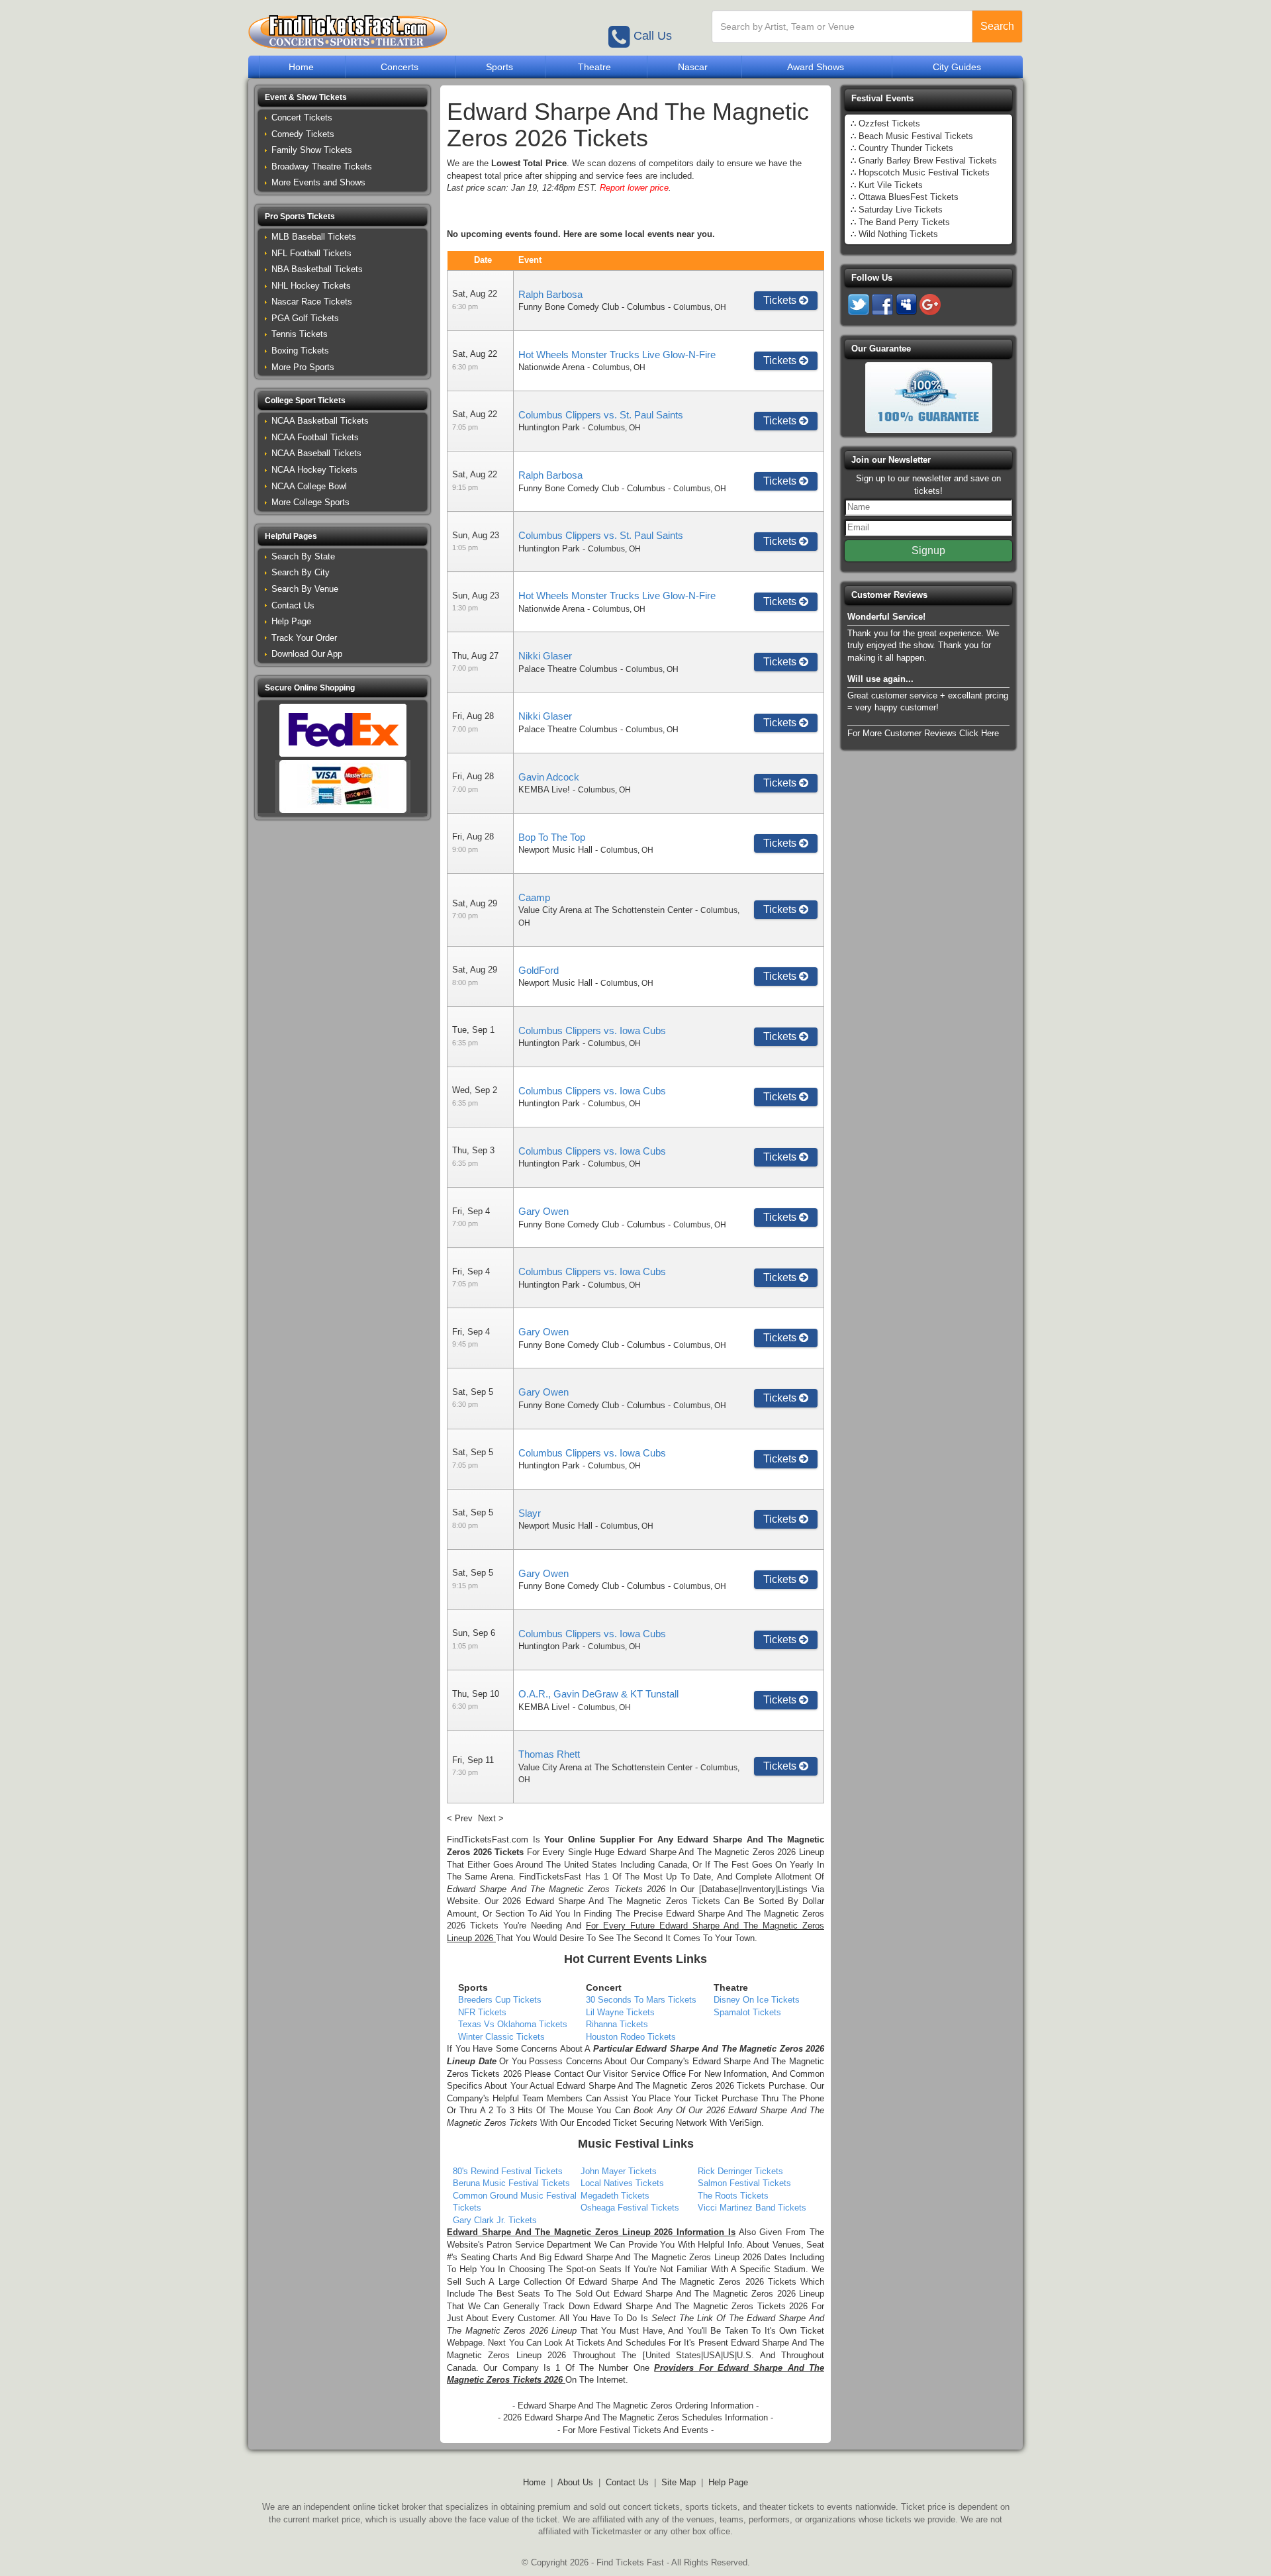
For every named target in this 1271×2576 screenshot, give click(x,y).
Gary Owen (543, 1211)
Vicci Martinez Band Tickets (752, 2208)
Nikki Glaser (545, 656)
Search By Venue (305, 589)
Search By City (301, 572)
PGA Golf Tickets (305, 318)
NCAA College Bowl (309, 486)
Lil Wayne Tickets (620, 2012)
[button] (343, 98)
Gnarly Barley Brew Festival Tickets (928, 161)
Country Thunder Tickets (906, 148)
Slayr (530, 1513)
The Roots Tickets (733, 2196)
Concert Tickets (302, 118)
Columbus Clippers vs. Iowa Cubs (592, 1030)
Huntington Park (549, 427)
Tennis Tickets (300, 334)
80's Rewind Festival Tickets (508, 2171)
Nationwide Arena (551, 367)
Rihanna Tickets (617, 2024)
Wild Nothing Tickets (898, 234)
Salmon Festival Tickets (744, 2183)
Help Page (291, 621)
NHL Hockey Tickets (311, 286)
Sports (499, 67)
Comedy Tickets (303, 134)
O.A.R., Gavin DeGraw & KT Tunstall (598, 1694)
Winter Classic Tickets (501, 2037)
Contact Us (293, 605)
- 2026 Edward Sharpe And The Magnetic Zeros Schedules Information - (635, 2417)
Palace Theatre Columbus (568, 669)
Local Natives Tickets (622, 2183)
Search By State (303, 556)
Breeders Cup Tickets (500, 2000)
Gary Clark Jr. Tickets (495, 2220)
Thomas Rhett (549, 1754)
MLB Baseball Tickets (314, 237)
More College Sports (310, 502)
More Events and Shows (318, 182)
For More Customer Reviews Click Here (923, 733)
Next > (491, 1818)
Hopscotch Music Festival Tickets (924, 172)
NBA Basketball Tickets (317, 269)
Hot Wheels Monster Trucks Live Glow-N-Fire (617, 355)
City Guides (957, 67)
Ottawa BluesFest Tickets (909, 197)
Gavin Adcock (549, 777)
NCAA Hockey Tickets (314, 470)
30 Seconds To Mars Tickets (641, 2000)
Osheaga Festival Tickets (630, 2208)
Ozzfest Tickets (889, 123)
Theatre (594, 67)
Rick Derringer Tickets (740, 2171)
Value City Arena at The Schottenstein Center (605, 910)
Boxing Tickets (300, 351)
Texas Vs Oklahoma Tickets (513, 2024)
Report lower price (634, 188)
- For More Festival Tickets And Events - (635, 2430)
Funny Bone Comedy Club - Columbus (592, 307)
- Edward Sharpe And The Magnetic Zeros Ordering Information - (635, 2406)
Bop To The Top (552, 837)
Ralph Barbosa (550, 294)
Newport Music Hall (555, 850)
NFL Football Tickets (311, 253)
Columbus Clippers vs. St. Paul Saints (601, 415)
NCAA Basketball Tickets (320, 421)
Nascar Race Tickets (312, 302)
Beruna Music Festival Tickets (511, 2183)
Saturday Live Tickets (901, 210)
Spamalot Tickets (747, 2012)
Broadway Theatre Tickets (322, 167)
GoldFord (539, 970)
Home (301, 67)
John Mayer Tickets (619, 2171)
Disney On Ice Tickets (757, 2000)
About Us (575, 2482)
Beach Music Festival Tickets (916, 136)
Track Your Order (304, 638)
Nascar (693, 67)
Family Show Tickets (312, 150)
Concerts (400, 67)
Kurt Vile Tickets (891, 185)
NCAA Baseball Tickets (316, 453)
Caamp (534, 897)
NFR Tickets (482, 2012)
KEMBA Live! (544, 789)
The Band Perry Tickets (904, 222)
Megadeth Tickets (615, 2196)
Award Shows (816, 67)
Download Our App (307, 654)
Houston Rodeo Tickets (631, 2037)
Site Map (679, 2482)
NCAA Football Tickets (315, 437)
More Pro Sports (303, 367)
